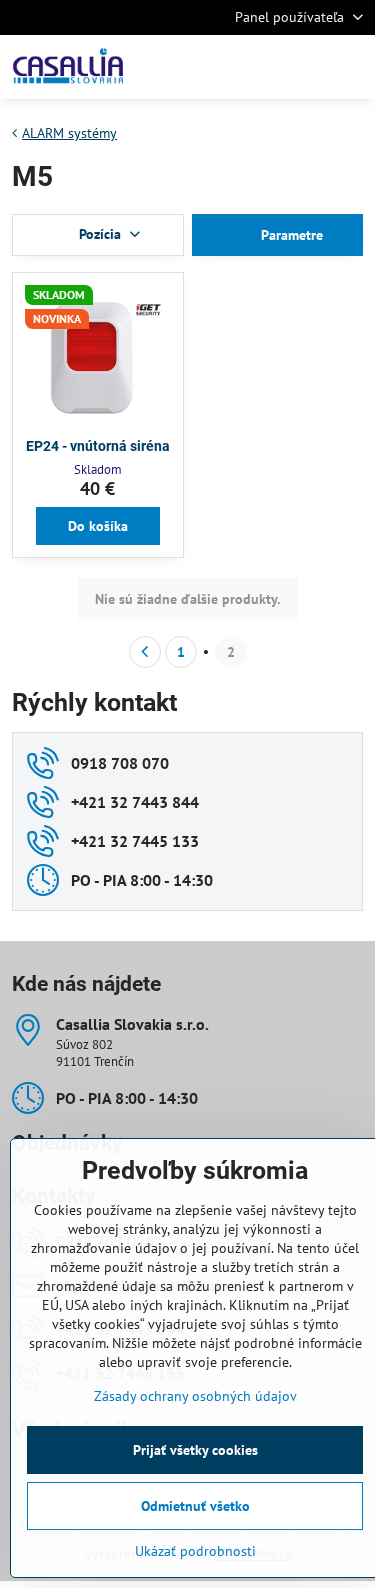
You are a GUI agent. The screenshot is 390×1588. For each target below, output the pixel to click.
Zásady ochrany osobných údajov (195, 1396)
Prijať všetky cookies (195, 1450)
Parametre (290, 235)
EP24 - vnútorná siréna (98, 446)
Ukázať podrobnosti (195, 1551)
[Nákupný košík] (303, 67)
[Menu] (351, 67)
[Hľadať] (255, 67)
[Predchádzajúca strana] (145, 652)
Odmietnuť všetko (195, 1506)
